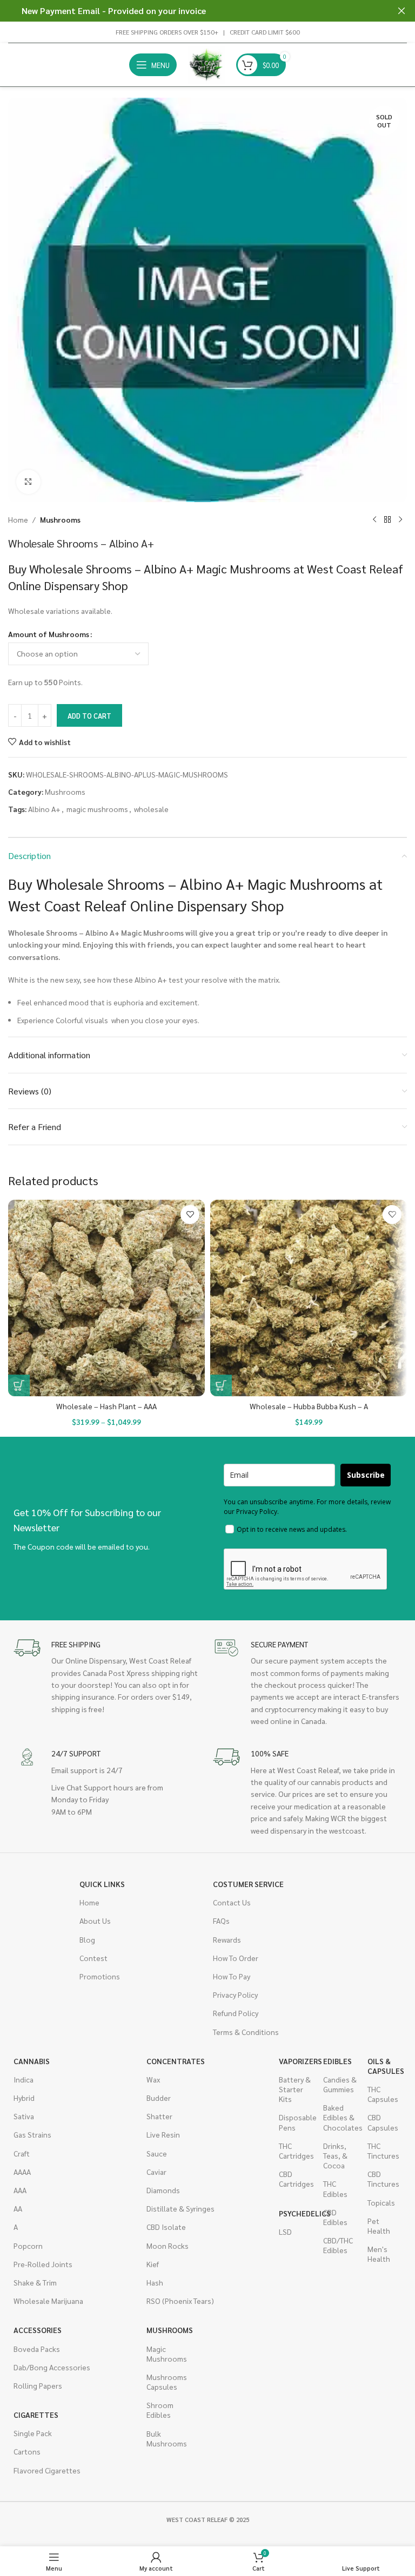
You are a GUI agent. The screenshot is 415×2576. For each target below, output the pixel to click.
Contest (93, 1958)
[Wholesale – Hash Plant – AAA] (106, 1298)
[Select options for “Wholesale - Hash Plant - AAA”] (19, 1385)
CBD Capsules (383, 2122)
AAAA (22, 2172)
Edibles (337, 2061)
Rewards (227, 1939)
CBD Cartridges (296, 2179)
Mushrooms (60, 519)
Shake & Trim (35, 2282)
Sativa (24, 2116)
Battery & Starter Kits (295, 2089)
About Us (95, 1921)
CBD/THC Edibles (338, 2245)
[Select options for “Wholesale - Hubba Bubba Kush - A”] (221, 1385)
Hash (155, 2282)
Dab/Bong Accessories (52, 2367)
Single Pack (33, 2433)
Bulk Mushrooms (163, 2438)
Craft (22, 2153)
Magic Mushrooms (163, 2354)
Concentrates (176, 2061)
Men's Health (379, 2254)
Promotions (100, 1976)
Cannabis (32, 2061)
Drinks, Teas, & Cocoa (335, 2155)
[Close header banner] (401, 11)
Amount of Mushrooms (49, 634)
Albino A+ (44, 809)
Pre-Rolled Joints (43, 2264)
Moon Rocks (168, 2246)
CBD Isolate (166, 2227)
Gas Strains (32, 2134)
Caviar (156, 2172)
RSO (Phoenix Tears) (180, 2301)
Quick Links (102, 1884)
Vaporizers (296, 2061)
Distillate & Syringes (180, 2208)
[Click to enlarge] (28, 482)
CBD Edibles (335, 2217)
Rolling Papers (38, 2385)
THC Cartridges (296, 2151)
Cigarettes (36, 2415)
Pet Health (379, 2226)
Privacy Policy (235, 1994)
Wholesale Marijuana (48, 2301)
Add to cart (89, 716)
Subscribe (366, 1475)
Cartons (27, 2451)
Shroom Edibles (160, 2410)
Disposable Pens (296, 2122)
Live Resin (163, 2134)
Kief (153, 2264)
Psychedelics (296, 2213)
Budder (159, 2098)
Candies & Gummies (340, 2084)
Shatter (159, 2116)
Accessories (38, 2330)
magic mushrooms (97, 809)
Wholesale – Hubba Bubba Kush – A (309, 1406)
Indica (24, 2079)
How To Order (236, 1958)
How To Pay (232, 1976)
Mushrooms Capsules (163, 2382)
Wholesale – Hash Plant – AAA (106, 1406)
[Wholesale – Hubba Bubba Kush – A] (309, 1298)
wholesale (151, 809)
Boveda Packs (37, 2349)
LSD (285, 2232)
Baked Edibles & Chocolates (340, 2117)
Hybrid (24, 2098)
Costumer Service (248, 1884)
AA (18, 2208)
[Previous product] (374, 519)
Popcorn (28, 2246)
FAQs (221, 1921)
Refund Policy (236, 2013)
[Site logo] (206, 64)
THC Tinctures (383, 2151)
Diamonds (163, 2190)
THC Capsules (383, 2094)
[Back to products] (387, 519)
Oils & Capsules (384, 2066)
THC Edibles (335, 2188)
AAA (20, 2190)
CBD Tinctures (383, 2179)
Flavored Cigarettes (47, 2470)
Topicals (381, 2202)
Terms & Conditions (246, 2032)
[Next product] (400, 519)
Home (18, 519)
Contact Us (232, 1902)
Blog (87, 1939)
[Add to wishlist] (190, 1215)
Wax (153, 2079)
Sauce (157, 2153)
